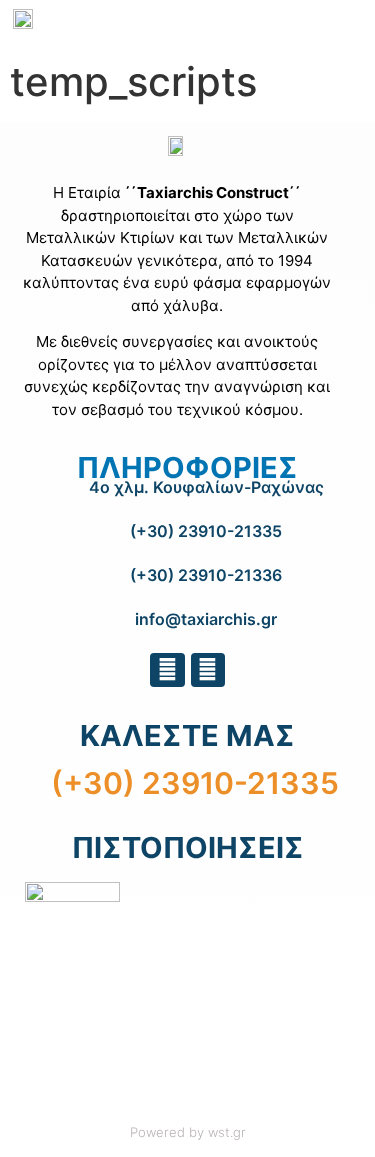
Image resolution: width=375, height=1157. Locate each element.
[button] (345, 22)
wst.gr (227, 1132)
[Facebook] (167, 670)
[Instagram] (208, 670)
